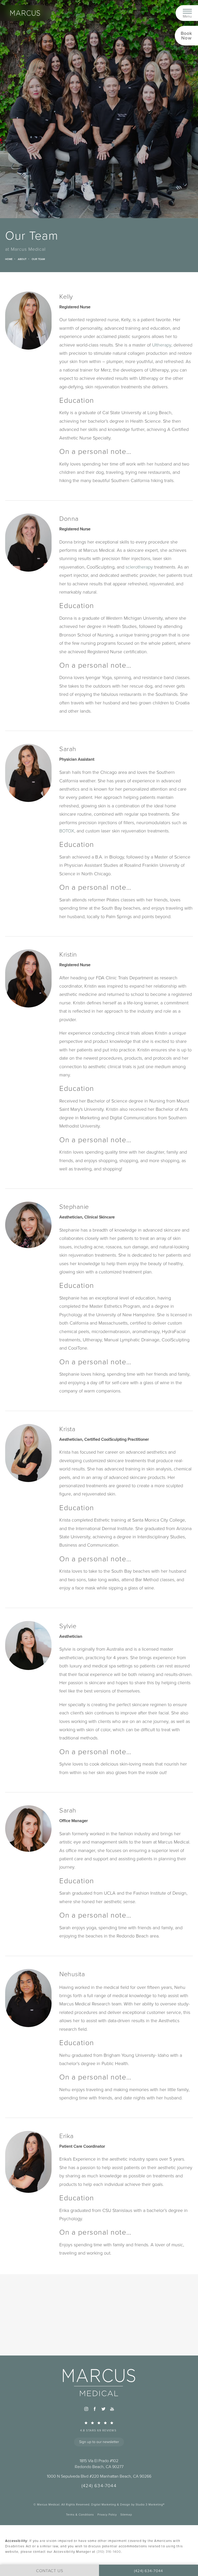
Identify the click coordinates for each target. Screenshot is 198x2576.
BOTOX (67, 831)
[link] (99, 2426)
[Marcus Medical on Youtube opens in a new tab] (112, 2409)
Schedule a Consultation (99, 2337)
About (22, 259)
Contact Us (99, 2348)
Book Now (187, 36)
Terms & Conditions (80, 2515)
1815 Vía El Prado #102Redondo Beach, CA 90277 (99, 2464)
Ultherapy (162, 345)
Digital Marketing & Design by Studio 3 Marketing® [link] (128, 2504)
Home (9, 259)
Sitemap (126, 2515)
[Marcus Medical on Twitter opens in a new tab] (103, 2409)
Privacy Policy (107, 2515)
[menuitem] (86, 2409)
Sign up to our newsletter (99, 2442)
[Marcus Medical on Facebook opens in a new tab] (95, 2409)
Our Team (38, 259)
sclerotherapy (139, 567)
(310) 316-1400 (109, 2552)
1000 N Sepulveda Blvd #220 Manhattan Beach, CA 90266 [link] (99, 2476)
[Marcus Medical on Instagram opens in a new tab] (86, 2409)
